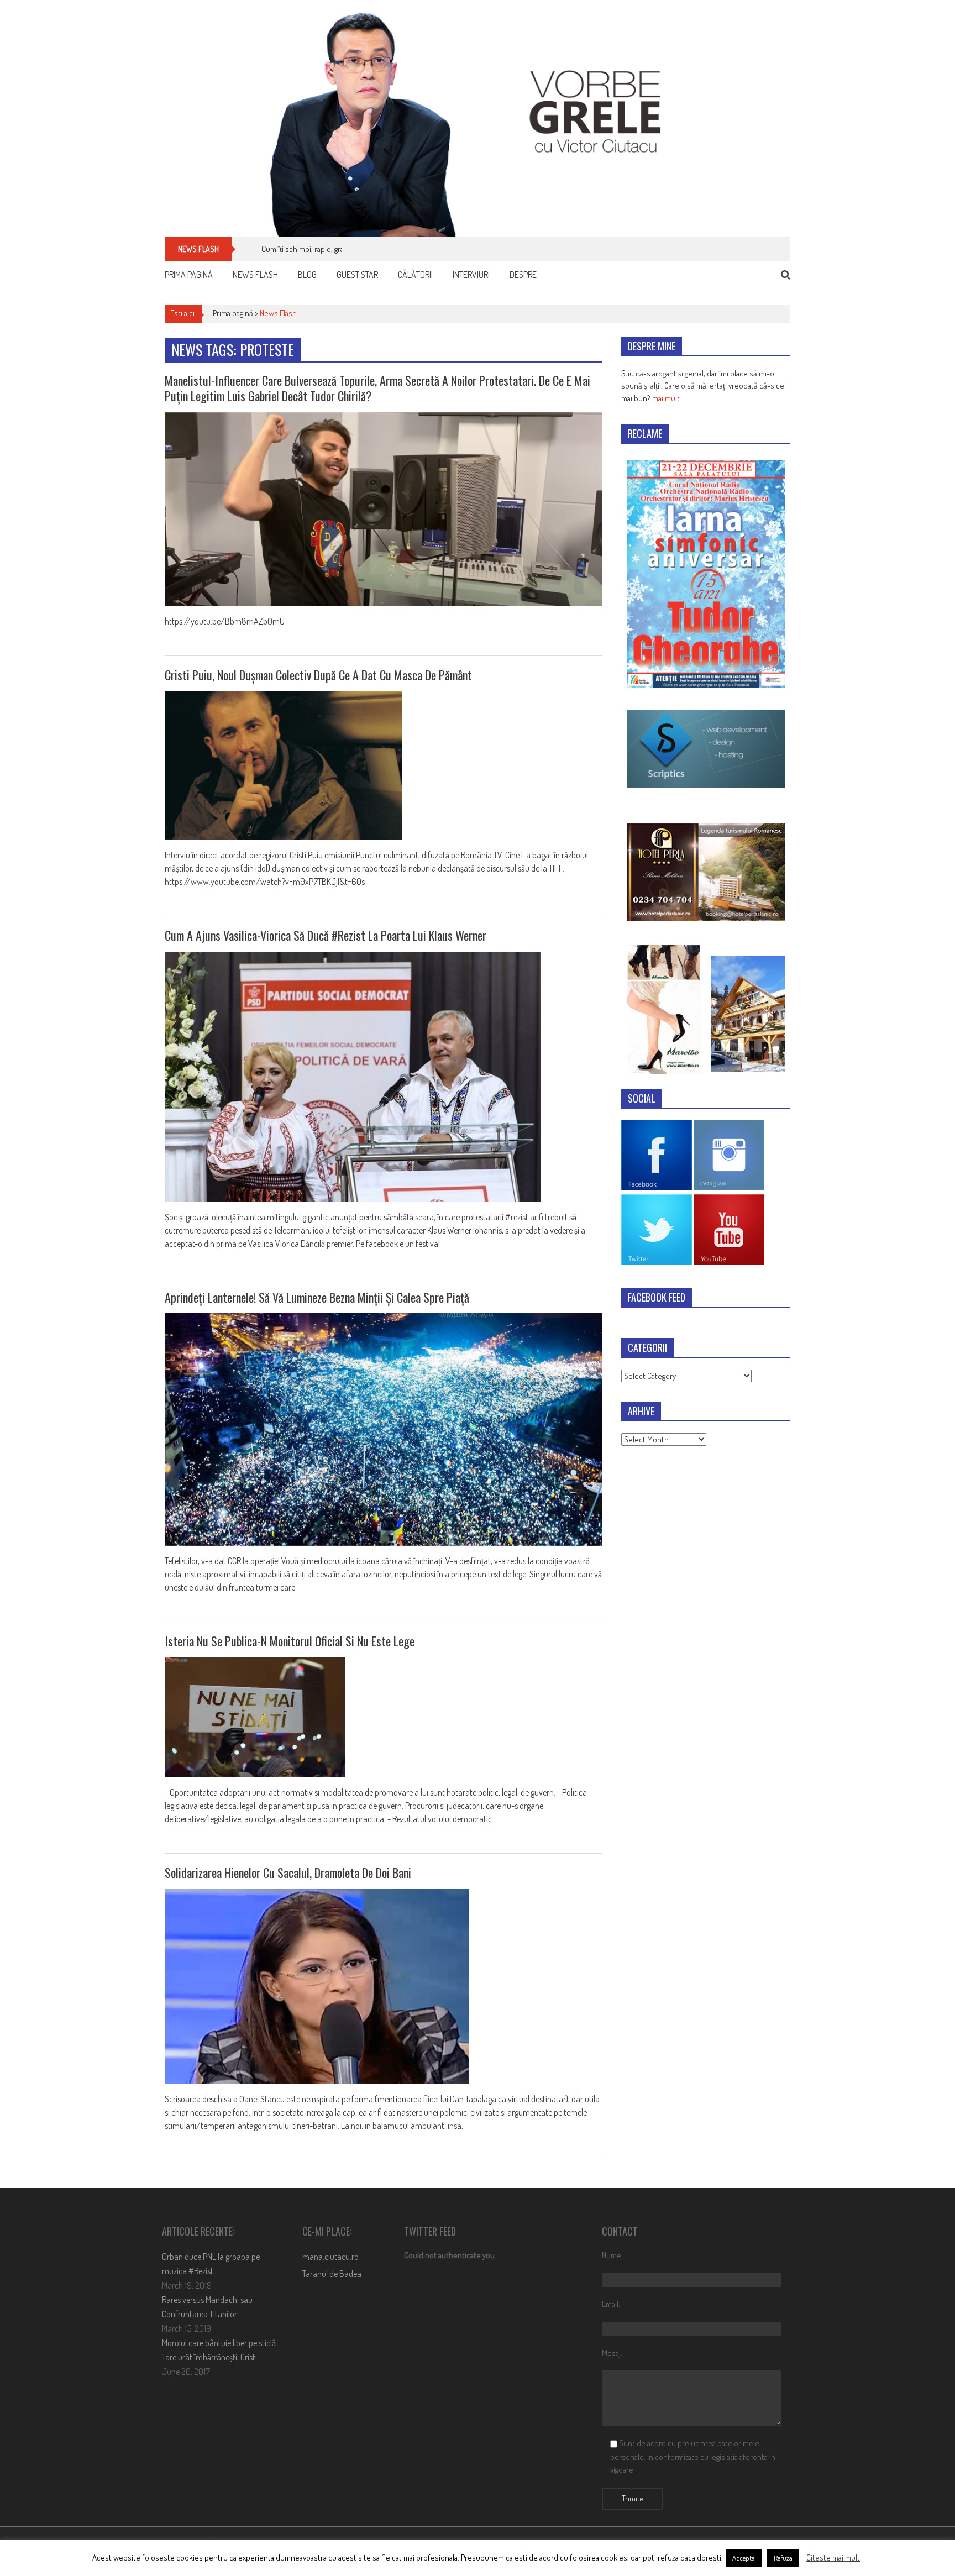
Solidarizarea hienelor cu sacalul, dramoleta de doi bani (288, 1872)
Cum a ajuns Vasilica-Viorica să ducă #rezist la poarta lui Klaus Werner (326, 935)
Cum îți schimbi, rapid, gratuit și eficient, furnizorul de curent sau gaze (376, 249)
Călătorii (415, 275)
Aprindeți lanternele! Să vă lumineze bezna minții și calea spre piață (317, 1297)
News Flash (255, 275)
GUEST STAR (357, 275)
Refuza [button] (783, 2558)
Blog (307, 275)
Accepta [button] (744, 2558)
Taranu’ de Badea (332, 2274)
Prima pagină (189, 275)
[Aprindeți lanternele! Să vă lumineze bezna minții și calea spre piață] (384, 1429)
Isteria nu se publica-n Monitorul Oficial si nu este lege (290, 1641)
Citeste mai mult (833, 2557)
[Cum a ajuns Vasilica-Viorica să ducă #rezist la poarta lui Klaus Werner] (384, 1077)
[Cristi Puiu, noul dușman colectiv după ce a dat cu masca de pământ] (384, 765)
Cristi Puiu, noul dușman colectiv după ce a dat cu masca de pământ (318, 675)
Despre (523, 275)
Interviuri (471, 275)
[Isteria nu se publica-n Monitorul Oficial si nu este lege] (384, 1717)
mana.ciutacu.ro (330, 2257)
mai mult (666, 398)
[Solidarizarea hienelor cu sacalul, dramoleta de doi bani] (384, 1987)
